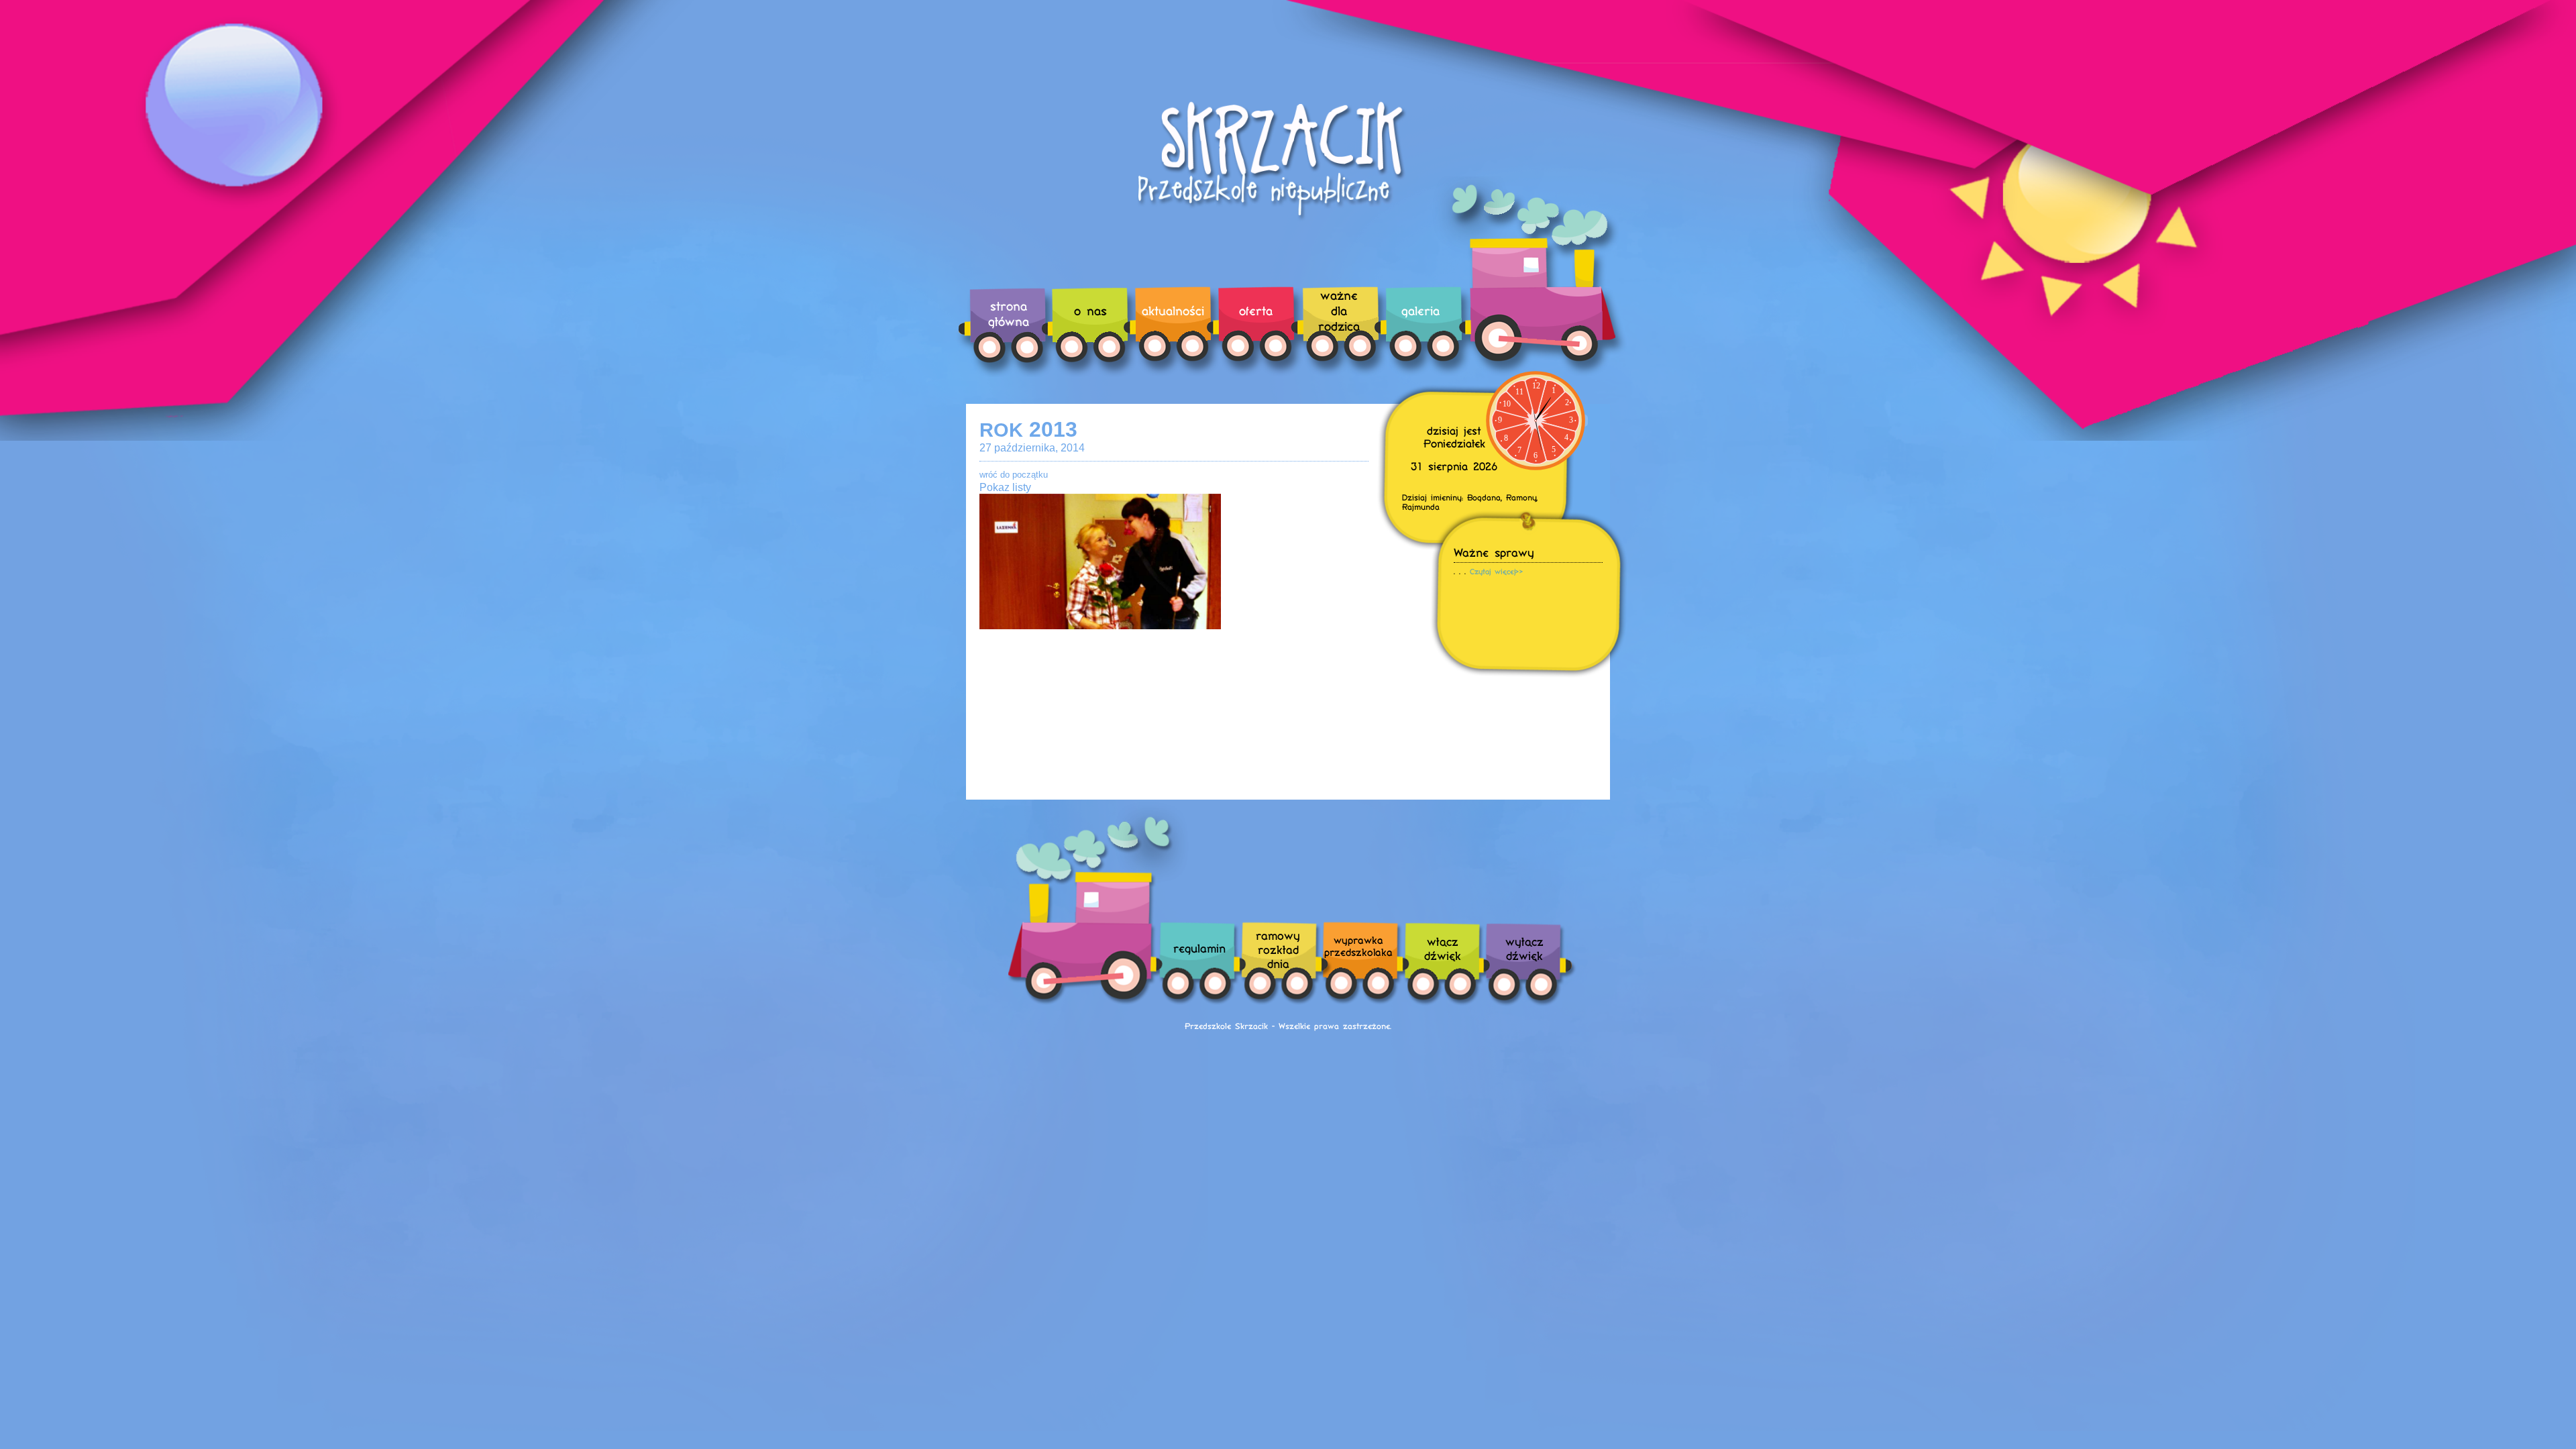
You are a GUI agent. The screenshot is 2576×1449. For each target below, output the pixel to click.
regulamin (1199, 948)
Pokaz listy (1005, 487)
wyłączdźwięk (1524, 948)
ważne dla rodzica (1339, 310)
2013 (1028, 429)
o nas (1090, 310)
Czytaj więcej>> (1497, 571)
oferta (1256, 310)
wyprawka (1358, 946)
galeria (1420, 310)
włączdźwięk (1443, 948)
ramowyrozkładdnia (1278, 949)
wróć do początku (1014, 475)
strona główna (1009, 313)
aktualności (1173, 310)
